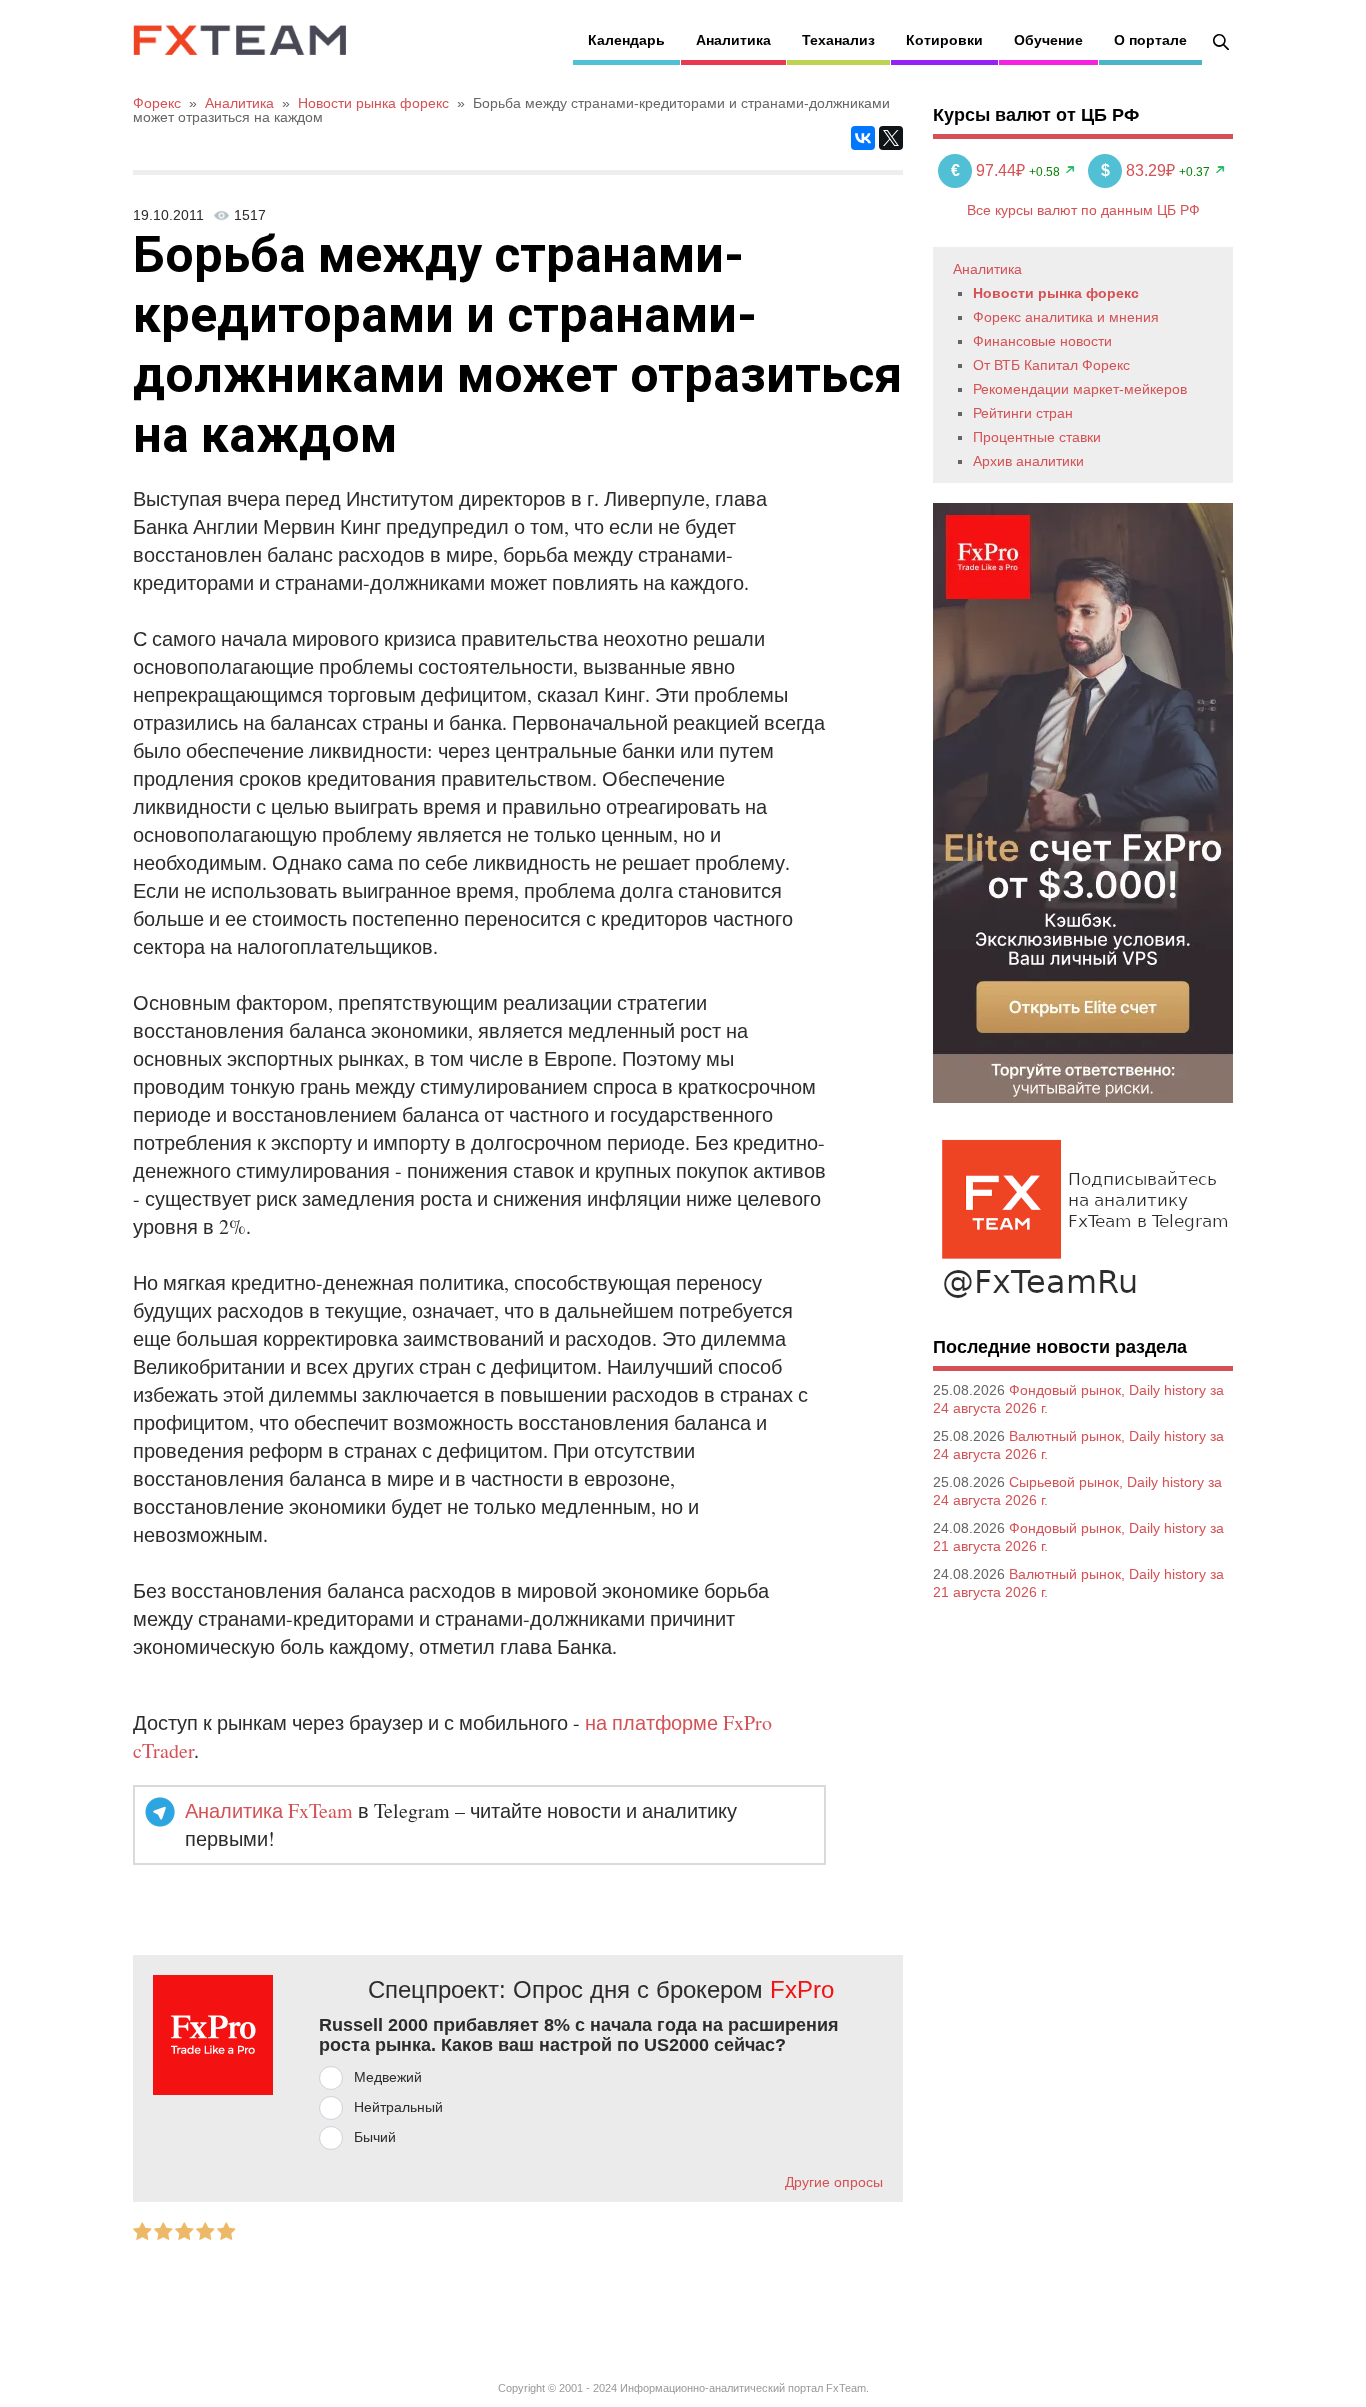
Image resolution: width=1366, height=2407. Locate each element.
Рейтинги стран (1023, 413)
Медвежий (388, 2077)
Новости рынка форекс (1056, 293)
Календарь (626, 40)
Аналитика (733, 40)
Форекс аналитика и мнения (1066, 317)
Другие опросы (834, 2182)
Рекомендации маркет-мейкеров (1080, 389)
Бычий (375, 2137)
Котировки (944, 40)
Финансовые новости (1042, 341)
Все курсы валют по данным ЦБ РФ (1083, 210)
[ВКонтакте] (863, 138)
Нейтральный (398, 2107)
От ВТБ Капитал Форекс (1051, 365)
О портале (1150, 40)
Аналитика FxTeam (269, 1810)
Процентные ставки (1037, 437)
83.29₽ (1140, 170)
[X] (891, 138)
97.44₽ (990, 170)
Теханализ (838, 40)
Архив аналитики (1028, 461)
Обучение (1048, 40)
